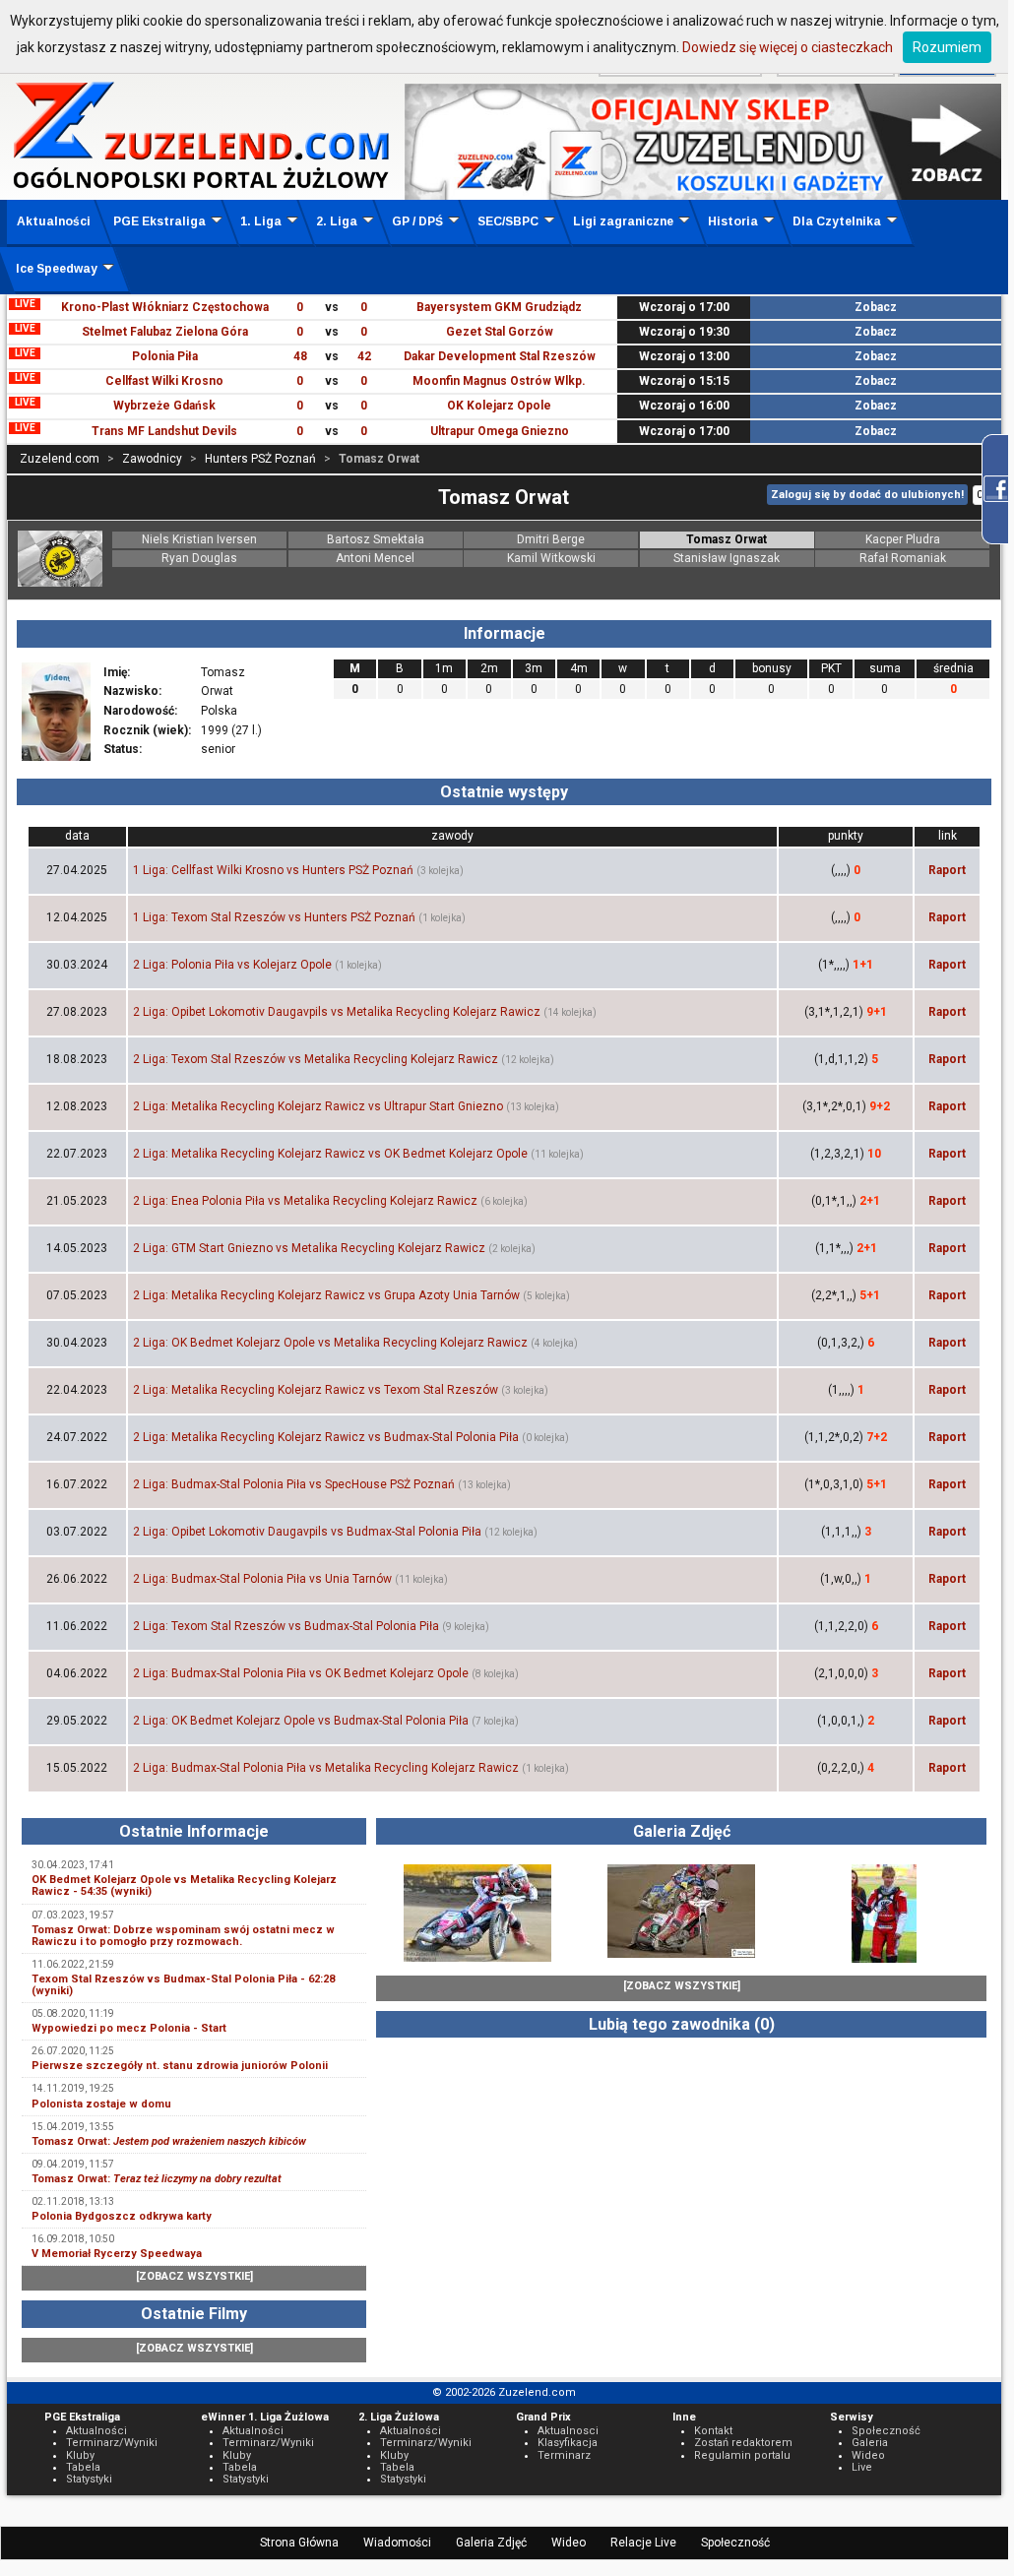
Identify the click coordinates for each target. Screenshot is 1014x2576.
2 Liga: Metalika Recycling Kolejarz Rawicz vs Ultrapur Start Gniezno (318, 1106)
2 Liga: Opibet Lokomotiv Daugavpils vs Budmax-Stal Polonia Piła (307, 1532)
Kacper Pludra (903, 539)
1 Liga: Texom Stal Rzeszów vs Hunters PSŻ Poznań (274, 917)
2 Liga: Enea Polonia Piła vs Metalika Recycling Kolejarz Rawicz (305, 1201)
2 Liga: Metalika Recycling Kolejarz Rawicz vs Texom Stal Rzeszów (316, 1390)
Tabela (83, 2467)
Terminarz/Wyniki (112, 2443)
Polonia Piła (165, 356)
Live (862, 2467)
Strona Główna (299, 2543)
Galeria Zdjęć (491, 2543)
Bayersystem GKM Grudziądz (499, 307)
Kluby (80, 2455)
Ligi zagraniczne (623, 221)
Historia (733, 221)
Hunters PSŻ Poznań (260, 459)
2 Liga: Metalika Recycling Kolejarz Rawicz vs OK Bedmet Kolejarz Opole (330, 1154)
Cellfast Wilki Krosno (164, 381)
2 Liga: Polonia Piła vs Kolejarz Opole (232, 965)
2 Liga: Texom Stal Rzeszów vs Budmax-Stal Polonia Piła (286, 1626)
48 (300, 356)
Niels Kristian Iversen (199, 539)
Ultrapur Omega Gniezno (500, 431)
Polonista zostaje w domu (101, 2104)
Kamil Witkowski (551, 558)
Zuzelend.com (60, 459)
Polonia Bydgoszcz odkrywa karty (122, 2216)
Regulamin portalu (742, 2455)
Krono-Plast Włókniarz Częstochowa (165, 307)
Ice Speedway (57, 269)
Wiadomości (397, 2543)
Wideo (569, 2543)
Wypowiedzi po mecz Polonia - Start (129, 2028)
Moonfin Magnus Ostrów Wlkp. (499, 381)
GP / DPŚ (417, 221)
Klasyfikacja (568, 2443)
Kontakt (713, 2431)
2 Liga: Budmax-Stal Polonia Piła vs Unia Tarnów (262, 1579)
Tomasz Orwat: (169, 2141)
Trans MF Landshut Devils (164, 431)
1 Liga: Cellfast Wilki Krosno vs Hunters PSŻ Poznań (273, 870)
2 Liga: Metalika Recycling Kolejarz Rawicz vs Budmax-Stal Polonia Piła (326, 1437)
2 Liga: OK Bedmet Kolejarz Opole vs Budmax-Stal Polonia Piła (301, 1721)
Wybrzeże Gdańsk (164, 406)
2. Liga (337, 221)
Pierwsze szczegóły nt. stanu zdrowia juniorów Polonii (180, 2066)
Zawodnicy (152, 459)
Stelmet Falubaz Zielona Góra (165, 332)
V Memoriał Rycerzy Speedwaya (117, 2254)
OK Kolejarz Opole (499, 406)
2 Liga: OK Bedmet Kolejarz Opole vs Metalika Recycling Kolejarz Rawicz (330, 1343)
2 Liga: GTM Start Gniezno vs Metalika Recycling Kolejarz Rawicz (309, 1248)
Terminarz (564, 2455)
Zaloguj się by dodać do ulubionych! (867, 495)
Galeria (870, 2443)
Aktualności (54, 221)
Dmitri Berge (551, 539)
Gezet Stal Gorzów (500, 332)
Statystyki (89, 2479)
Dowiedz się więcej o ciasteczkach (788, 47)
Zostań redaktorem (743, 2443)
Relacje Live (643, 2543)
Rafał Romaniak (903, 558)
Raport (947, 870)
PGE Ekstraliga (159, 221)
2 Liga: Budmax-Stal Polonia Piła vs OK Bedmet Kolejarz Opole (301, 1673)
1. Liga (261, 221)
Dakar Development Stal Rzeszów (500, 356)
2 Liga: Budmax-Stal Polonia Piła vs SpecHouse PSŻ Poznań (294, 1484)
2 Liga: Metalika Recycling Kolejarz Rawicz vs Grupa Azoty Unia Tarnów (326, 1295)
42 (364, 356)
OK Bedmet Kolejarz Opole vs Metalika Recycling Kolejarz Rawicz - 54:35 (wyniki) (184, 1885)
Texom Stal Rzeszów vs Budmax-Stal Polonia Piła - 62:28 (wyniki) (183, 1985)
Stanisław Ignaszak (727, 558)
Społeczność (735, 2543)
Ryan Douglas (199, 558)
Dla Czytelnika (837, 221)
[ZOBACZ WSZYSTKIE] (194, 2276)
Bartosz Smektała (376, 539)
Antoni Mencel (375, 558)
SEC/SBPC (508, 221)
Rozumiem (947, 47)
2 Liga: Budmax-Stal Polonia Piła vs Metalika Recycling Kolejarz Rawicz (326, 1768)
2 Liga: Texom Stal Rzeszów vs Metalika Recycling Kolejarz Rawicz (316, 1059)
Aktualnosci (568, 2431)
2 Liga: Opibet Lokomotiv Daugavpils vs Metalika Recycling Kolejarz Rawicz (337, 1012)
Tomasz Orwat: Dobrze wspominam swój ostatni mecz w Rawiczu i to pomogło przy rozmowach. (183, 1936)
